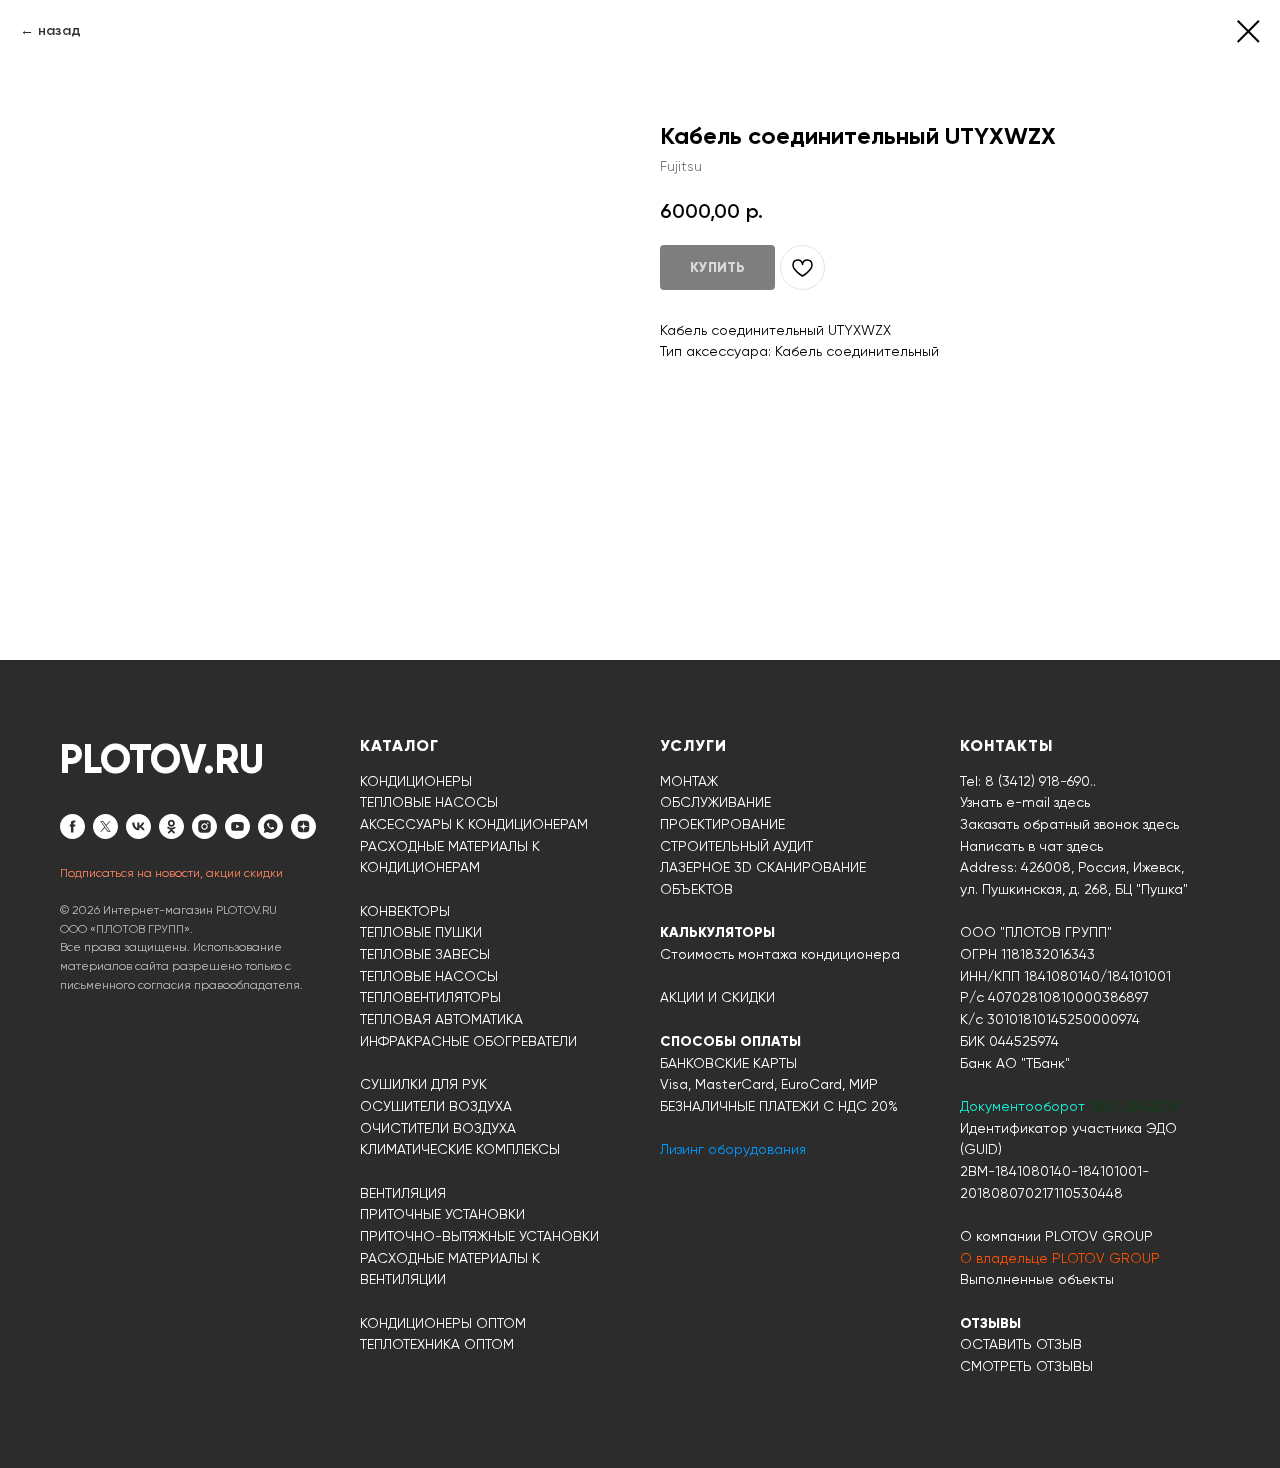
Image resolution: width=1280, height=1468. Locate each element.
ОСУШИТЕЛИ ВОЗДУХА (436, 1106)
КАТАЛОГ (399, 745)
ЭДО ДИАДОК (1134, 1106)
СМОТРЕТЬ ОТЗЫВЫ (1026, 1366)
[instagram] (204, 826)
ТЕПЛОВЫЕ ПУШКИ (421, 932)
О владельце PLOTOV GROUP (1060, 1258)
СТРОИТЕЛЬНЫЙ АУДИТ (736, 846)
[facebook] (72, 826)
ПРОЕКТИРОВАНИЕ (722, 824)
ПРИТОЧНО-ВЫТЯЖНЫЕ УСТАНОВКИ (479, 1236)
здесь (1085, 846)
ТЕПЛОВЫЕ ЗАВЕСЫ (425, 954)
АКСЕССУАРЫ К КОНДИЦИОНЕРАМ (474, 824)
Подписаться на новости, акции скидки (171, 873)
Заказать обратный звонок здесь (1069, 824)
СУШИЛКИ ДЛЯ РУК (423, 1084)
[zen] (303, 826)
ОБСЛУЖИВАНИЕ (715, 802)
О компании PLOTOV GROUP (1056, 1236)
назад (59, 30)
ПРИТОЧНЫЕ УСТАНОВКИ (442, 1214)
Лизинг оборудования (733, 1149)
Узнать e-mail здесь (1025, 802)
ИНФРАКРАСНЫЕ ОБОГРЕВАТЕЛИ (468, 1041)
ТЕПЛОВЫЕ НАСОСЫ (429, 802)
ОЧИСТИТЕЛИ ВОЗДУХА (438, 1128)
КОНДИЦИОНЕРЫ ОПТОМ (443, 1323)
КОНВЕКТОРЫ (405, 911)
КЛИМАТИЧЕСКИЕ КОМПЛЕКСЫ (460, 1149)
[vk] (138, 826)
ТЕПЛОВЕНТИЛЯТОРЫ (430, 997)
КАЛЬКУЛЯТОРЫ (717, 932)
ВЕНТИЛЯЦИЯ (403, 1193)
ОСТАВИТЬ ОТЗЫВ (1021, 1344)
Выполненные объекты (1037, 1279)
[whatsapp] (270, 826)
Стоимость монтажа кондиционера (780, 954)
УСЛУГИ (693, 745)
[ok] (171, 826)
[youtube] (237, 826)
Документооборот (1024, 1106)
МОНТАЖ (689, 781)
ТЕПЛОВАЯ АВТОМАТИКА (441, 1019)
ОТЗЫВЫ (990, 1323)
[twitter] (105, 826)
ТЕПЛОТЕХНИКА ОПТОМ (437, 1344)
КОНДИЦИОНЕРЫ (416, 781)
